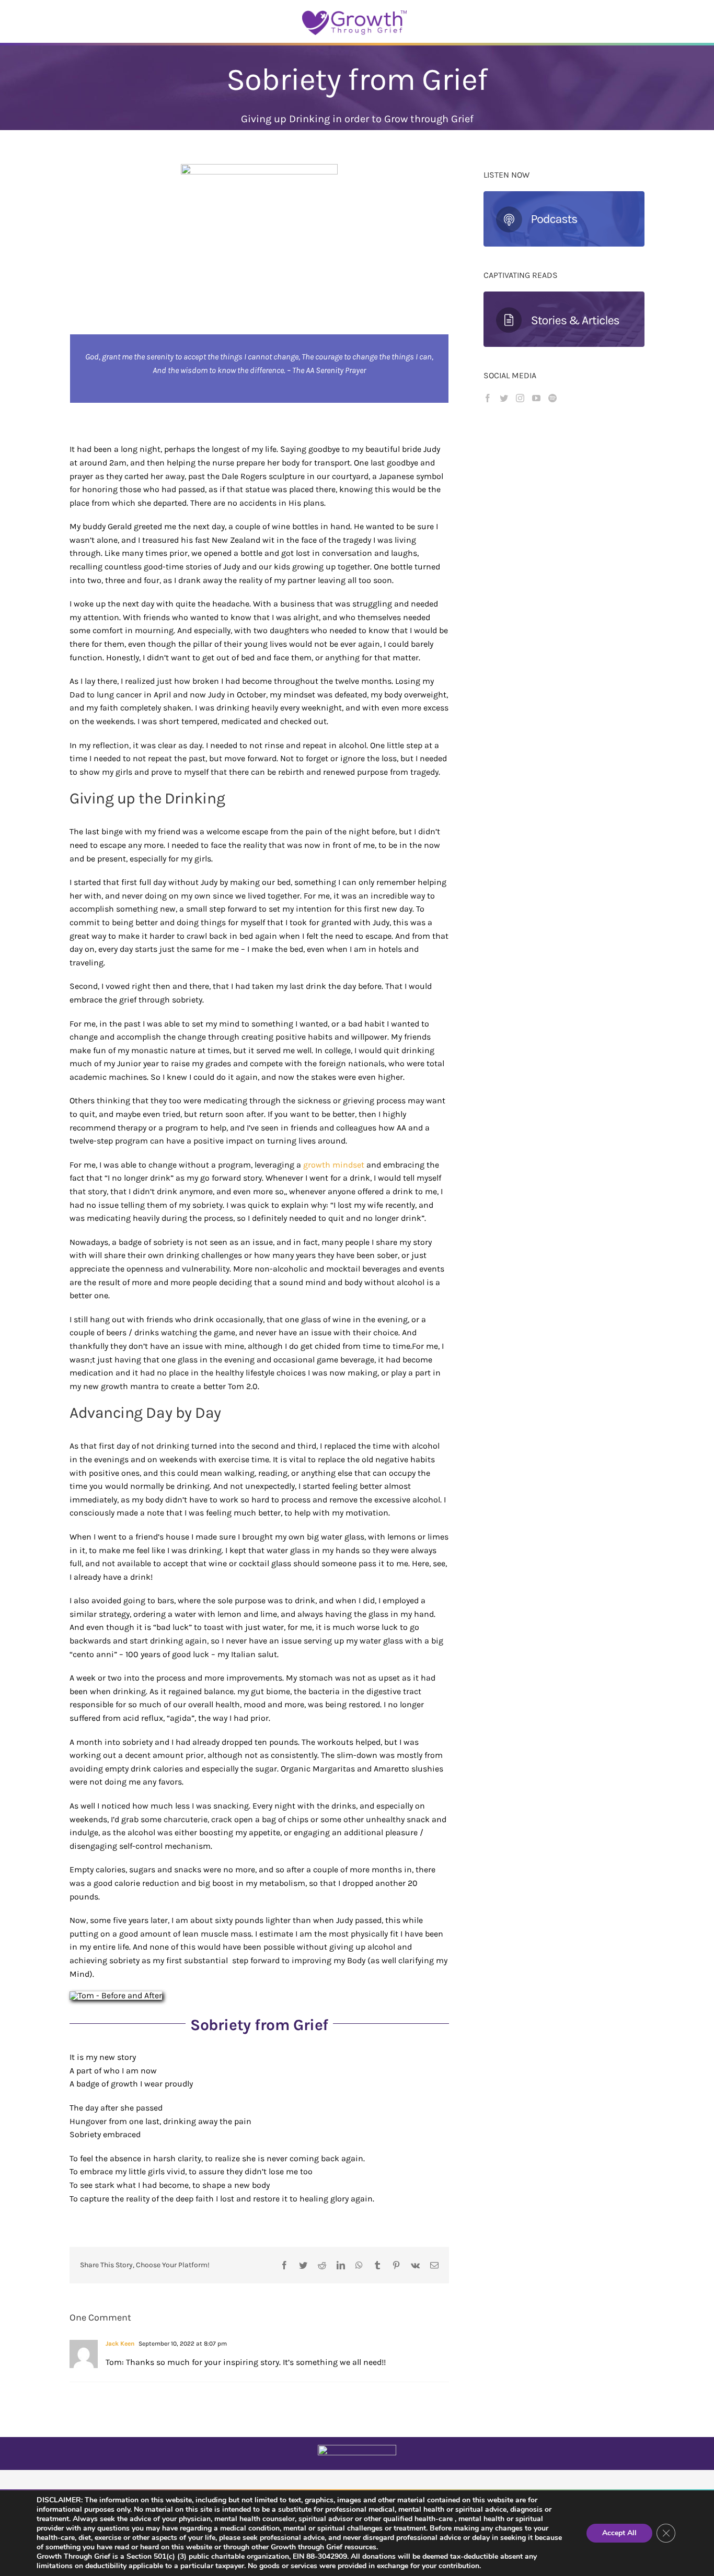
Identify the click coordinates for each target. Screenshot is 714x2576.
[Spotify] (552, 398)
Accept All (619, 2533)
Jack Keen (120, 2344)
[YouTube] (536, 398)
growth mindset (334, 1165)
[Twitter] (504, 398)
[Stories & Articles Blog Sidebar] (564, 295)
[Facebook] (488, 398)
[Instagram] (520, 398)
